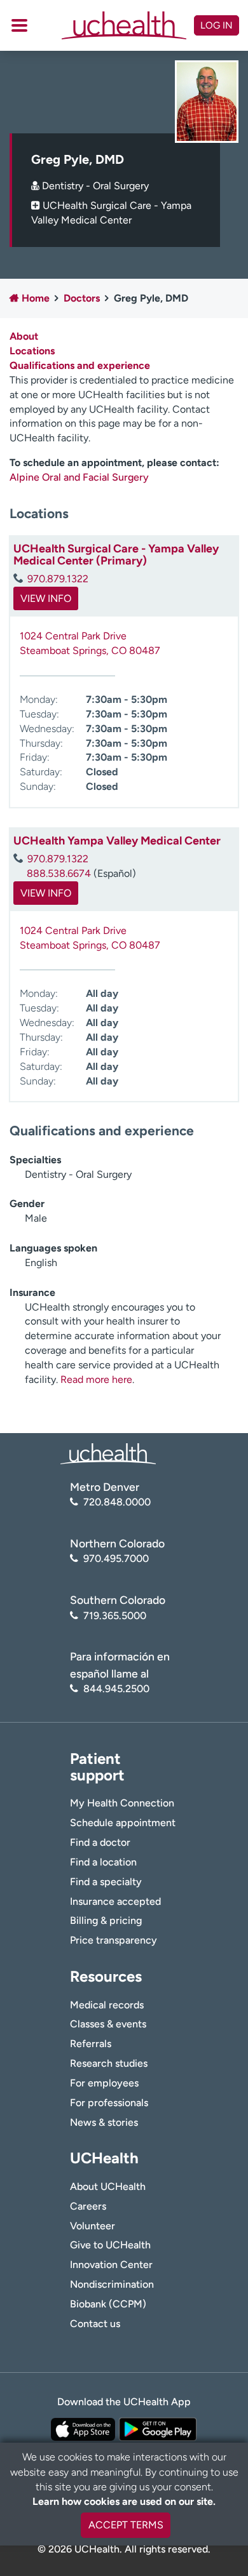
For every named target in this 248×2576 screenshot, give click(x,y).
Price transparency (114, 1940)
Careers (88, 2206)
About (24, 336)
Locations (32, 351)
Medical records (107, 2005)
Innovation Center (111, 2265)
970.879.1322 (58, 579)
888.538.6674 (59, 873)
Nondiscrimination (112, 2284)
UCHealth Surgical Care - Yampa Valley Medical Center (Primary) (116, 555)
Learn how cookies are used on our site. (124, 2501)
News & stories (104, 2122)
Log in (217, 25)
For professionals (109, 2103)
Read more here (96, 1379)
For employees (104, 2083)
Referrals (91, 2044)
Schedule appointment (123, 1823)
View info (46, 598)
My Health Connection (122, 1803)
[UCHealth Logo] (108, 1453)
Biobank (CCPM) (108, 2304)
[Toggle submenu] (19, 25)
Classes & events (108, 2024)
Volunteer (93, 2226)
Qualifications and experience (80, 365)
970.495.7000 (116, 1558)
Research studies (109, 2063)
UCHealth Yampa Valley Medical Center (117, 841)
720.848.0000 (117, 1502)
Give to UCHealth (110, 2245)
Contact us (95, 2324)
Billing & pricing (106, 1920)
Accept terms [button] (126, 2525)
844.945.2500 (116, 1689)
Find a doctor (100, 1842)
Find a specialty (106, 1882)
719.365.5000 (115, 1616)
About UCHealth (108, 2186)
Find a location (103, 1862)
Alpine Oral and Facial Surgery (80, 477)
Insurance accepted (115, 1901)
